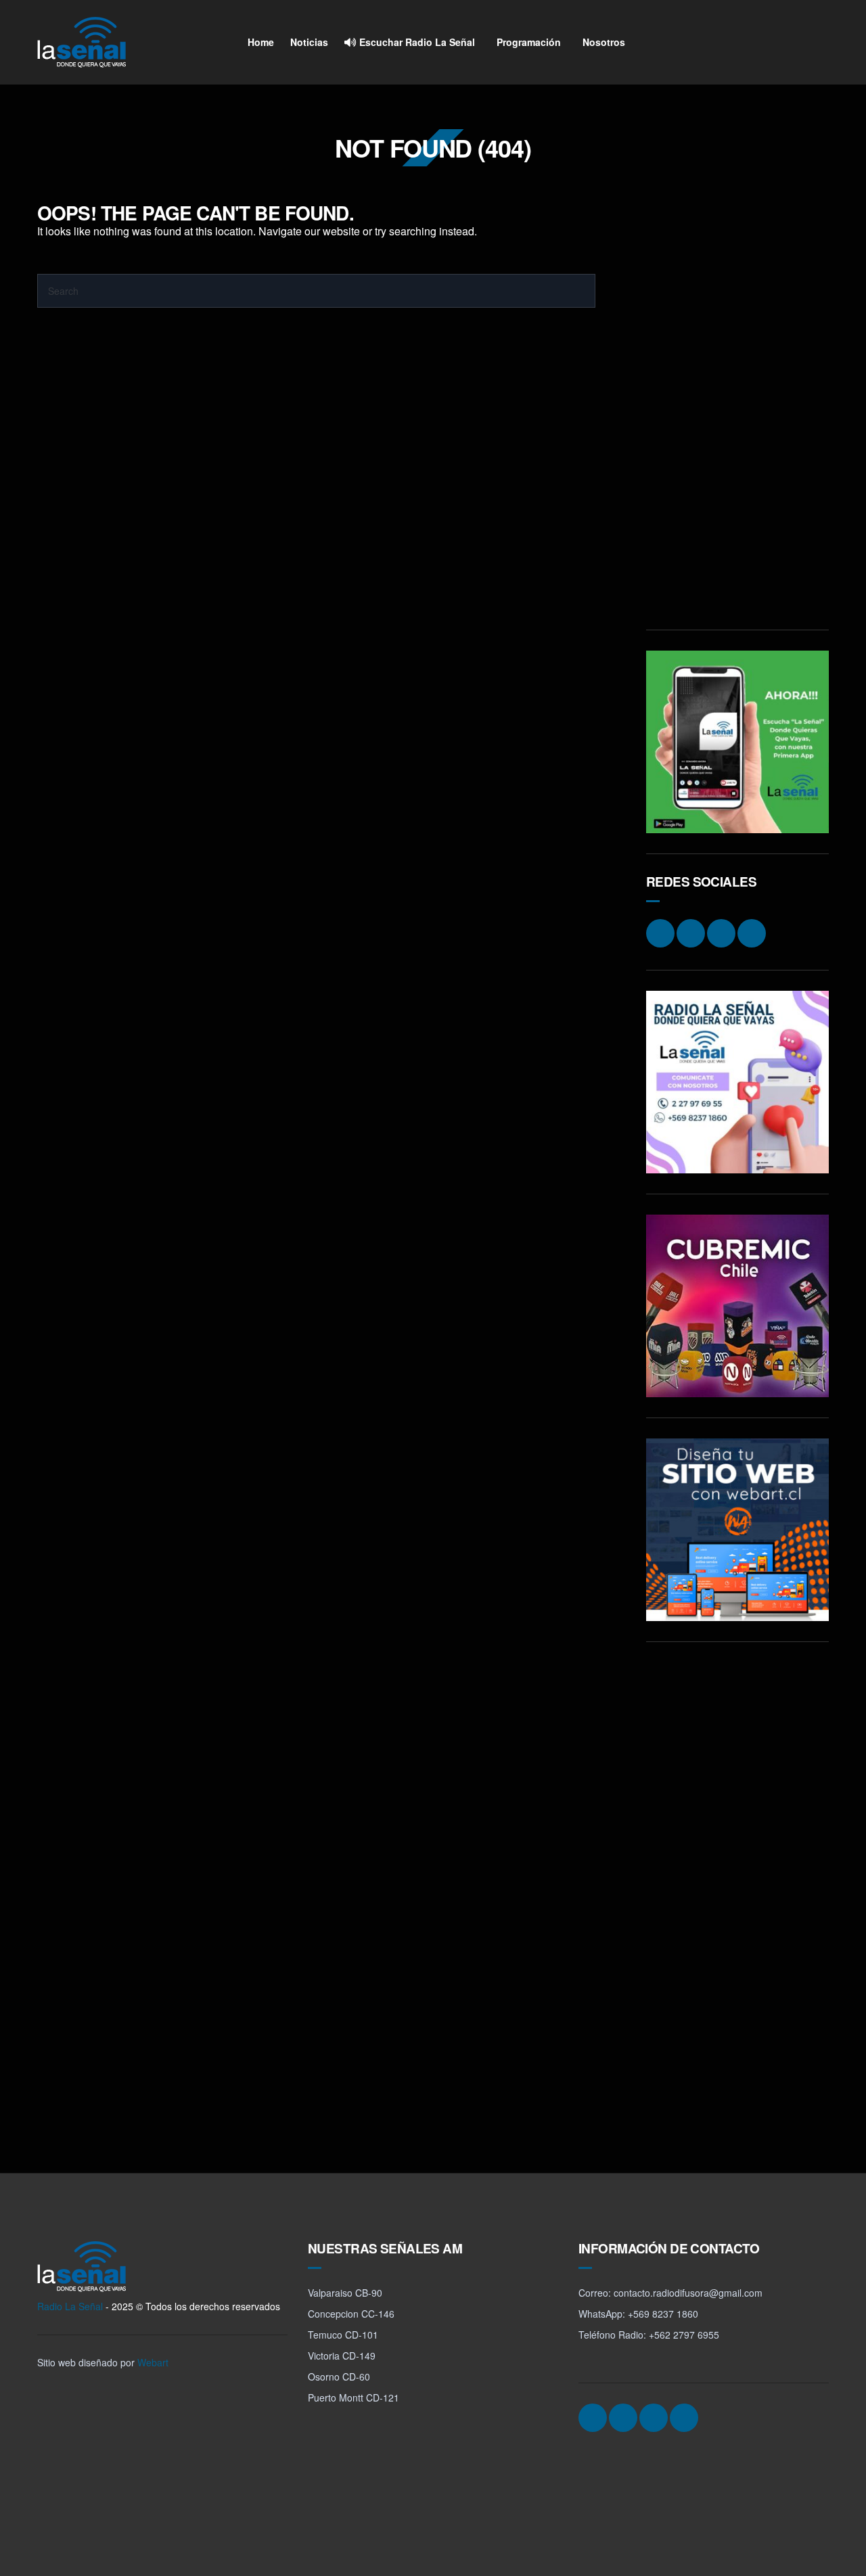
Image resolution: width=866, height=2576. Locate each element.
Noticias (309, 42)
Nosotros (604, 42)
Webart (153, 2362)
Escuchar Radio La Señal (416, 42)
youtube (816, 43)
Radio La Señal (70, 2306)
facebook (765, 43)
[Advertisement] (737, 406)
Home (261, 42)
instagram (739, 43)
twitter (790, 43)
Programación (529, 42)
